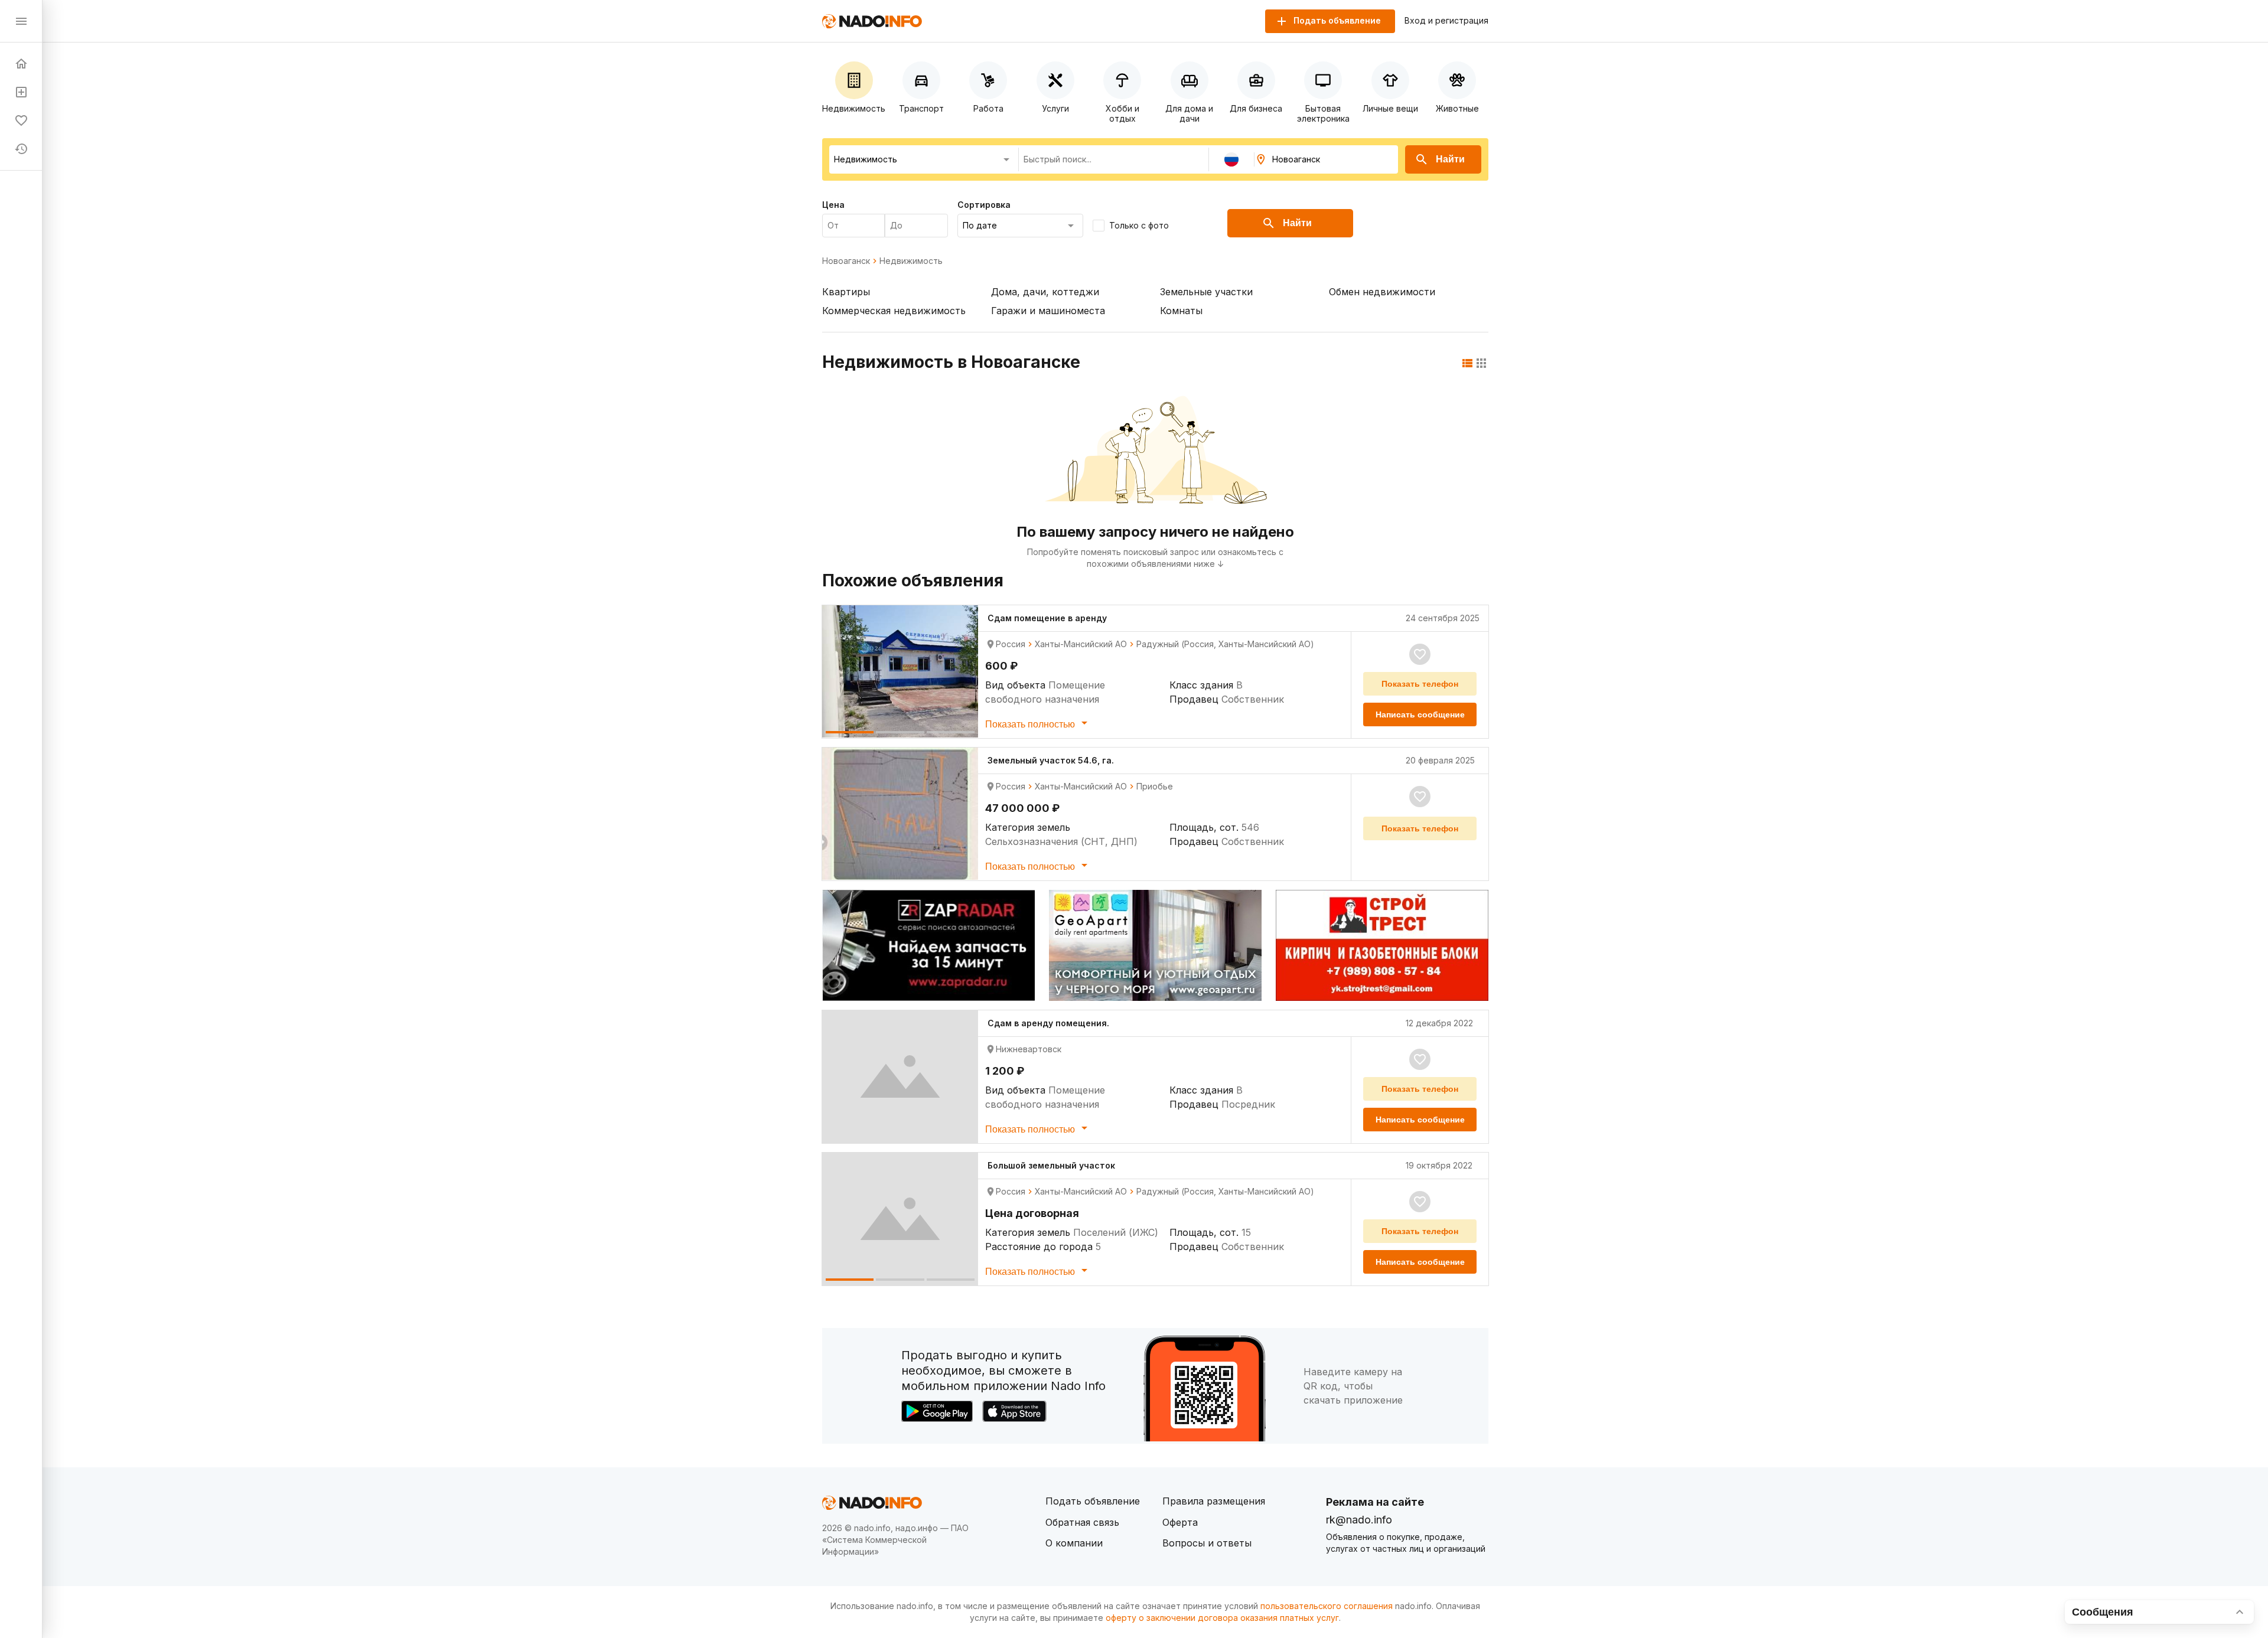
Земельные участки (1206, 292)
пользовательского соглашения (1327, 1606)
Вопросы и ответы (1207, 1543)
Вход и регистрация (1446, 21)
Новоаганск (846, 261)
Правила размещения (1214, 1501)
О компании (1074, 1543)
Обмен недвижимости (1382, 292)
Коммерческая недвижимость (894, 311)
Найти (1450, 159)
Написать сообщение (1420, 714)
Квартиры (846, 292)
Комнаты (1181, 311)
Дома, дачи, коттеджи (1045, 292)
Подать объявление (1093, 1501)
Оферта (1180, 1522)
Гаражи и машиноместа (1048, 311)
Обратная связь (1082, 1522)
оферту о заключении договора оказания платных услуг (1222, 1618)
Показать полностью (1031, 724)
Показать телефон (1420, 684)
